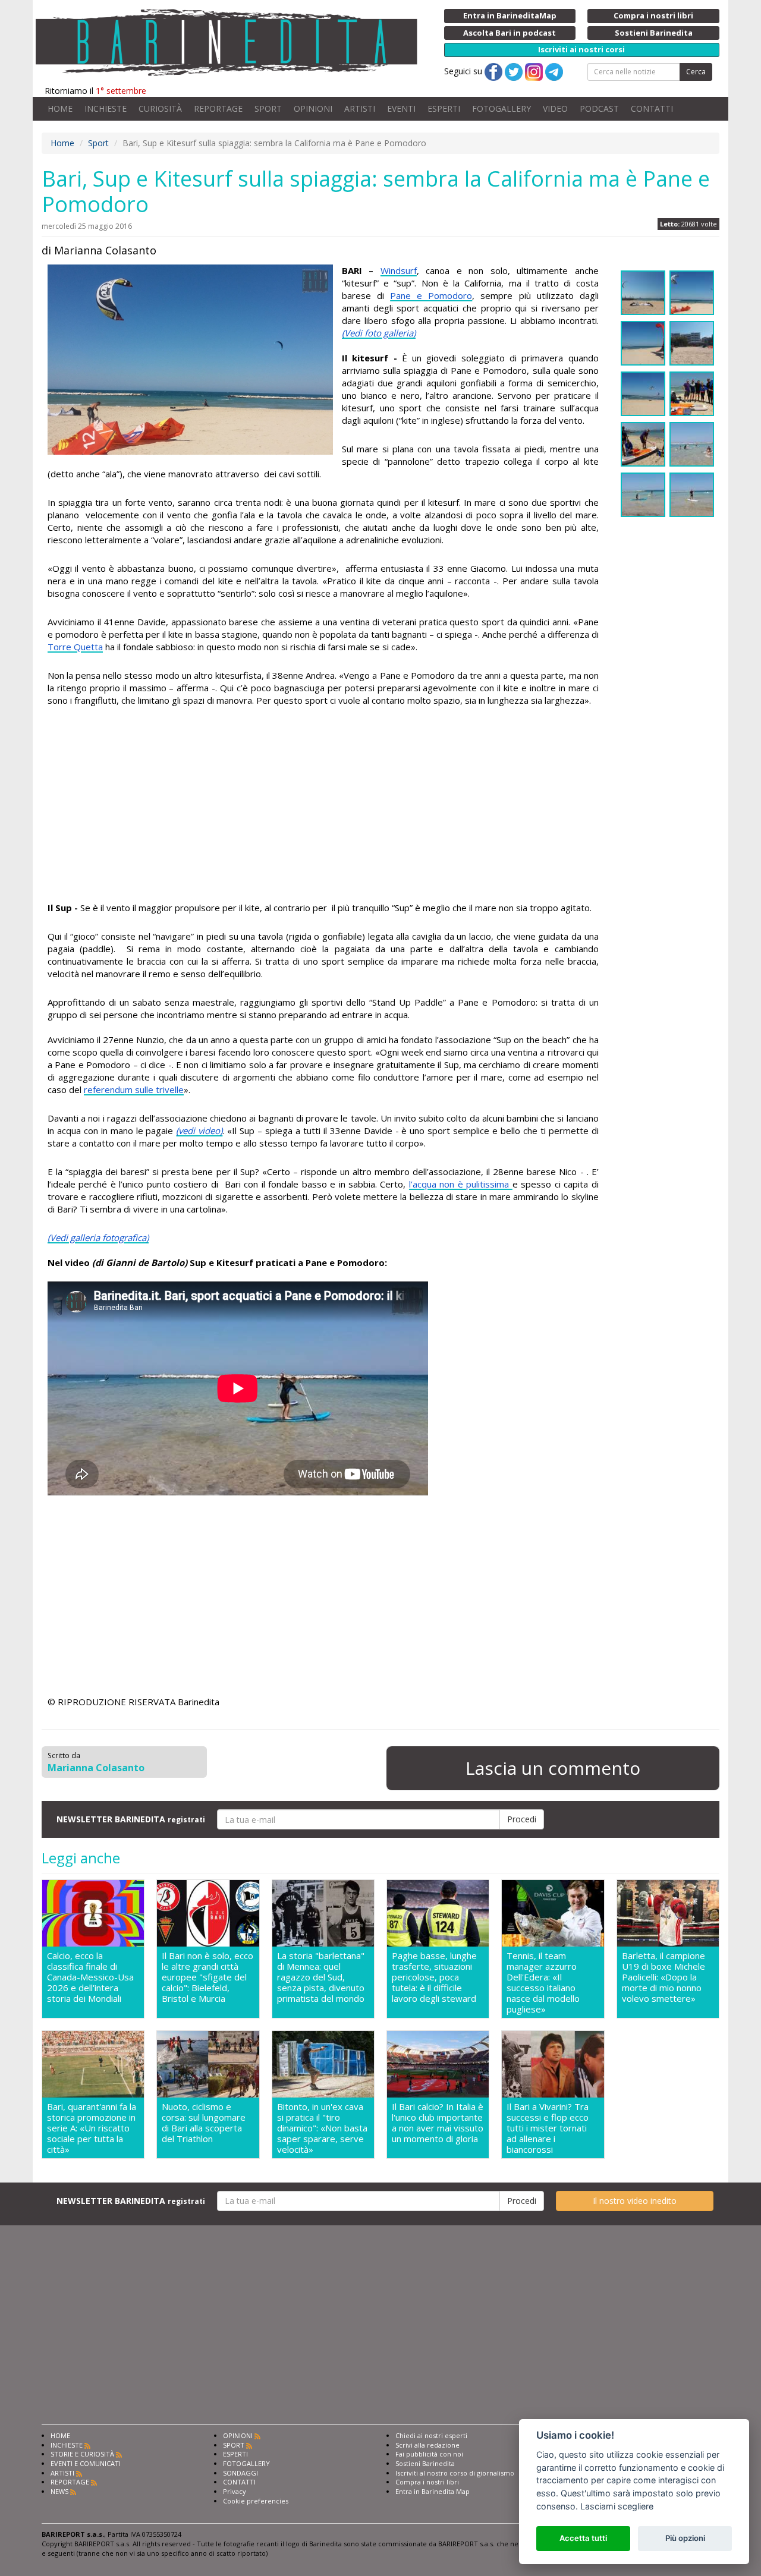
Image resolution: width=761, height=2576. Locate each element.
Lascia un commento (553, 1768)
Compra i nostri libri (427, 2482)
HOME (60, 108)
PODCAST (599, 108)
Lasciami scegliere (617, 2506)
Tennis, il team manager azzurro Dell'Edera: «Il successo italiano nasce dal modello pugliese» (543, 1982)
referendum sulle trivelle (134, 1089)
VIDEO (555, 108)
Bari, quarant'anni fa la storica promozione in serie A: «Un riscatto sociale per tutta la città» (92, 2128)
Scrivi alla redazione (427, 2445)
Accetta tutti (583, 2538)
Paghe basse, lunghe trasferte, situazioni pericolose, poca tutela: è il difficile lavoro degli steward (434, 1977)
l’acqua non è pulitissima (461, 1184)
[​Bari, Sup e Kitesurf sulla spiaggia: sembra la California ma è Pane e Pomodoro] (190, 360)
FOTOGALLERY (501, 108)
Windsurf (399, 270)
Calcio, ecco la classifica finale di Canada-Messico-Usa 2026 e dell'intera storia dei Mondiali (90, 1977)
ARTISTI (360, 108)
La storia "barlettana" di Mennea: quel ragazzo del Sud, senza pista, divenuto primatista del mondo (321, 1977)
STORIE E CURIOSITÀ (82, 2454)
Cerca (696, 72)
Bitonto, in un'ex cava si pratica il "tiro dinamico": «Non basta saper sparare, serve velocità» (322, 2128)
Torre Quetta (75, 647)
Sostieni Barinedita (425, 2463)
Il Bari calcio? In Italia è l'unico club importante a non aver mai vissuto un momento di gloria (438, 2123)
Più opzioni (685, 2538)
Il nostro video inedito (635, 2201)
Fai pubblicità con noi (429, 2454)
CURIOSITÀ (160, 108)
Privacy (235, 2491)
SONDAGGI (240, 2473)
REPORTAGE (218, 108)
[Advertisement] (323, 806)
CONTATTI (652, 108)
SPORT (268, 108)
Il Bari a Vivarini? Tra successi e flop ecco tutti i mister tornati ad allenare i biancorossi (548, 2128)
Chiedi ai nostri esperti (431, 2435)
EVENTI (401, 108)
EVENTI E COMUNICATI (86, 2463)
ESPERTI (444, 108)
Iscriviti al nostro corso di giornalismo (455, 2473)
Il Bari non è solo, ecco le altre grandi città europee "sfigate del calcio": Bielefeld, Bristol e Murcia (207, 1977)
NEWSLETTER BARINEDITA (131, 1819)
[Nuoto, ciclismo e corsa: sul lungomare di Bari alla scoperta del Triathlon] (208, 2064)
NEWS (59, 2491)
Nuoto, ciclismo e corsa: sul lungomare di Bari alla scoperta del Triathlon (204, 2123)
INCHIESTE (106, 108)
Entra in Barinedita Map (433, 2491)
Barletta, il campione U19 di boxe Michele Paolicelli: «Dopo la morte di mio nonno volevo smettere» (663, 1977)
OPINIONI (313, 108)
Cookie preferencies (256, 2501)
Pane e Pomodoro (431, 295)
